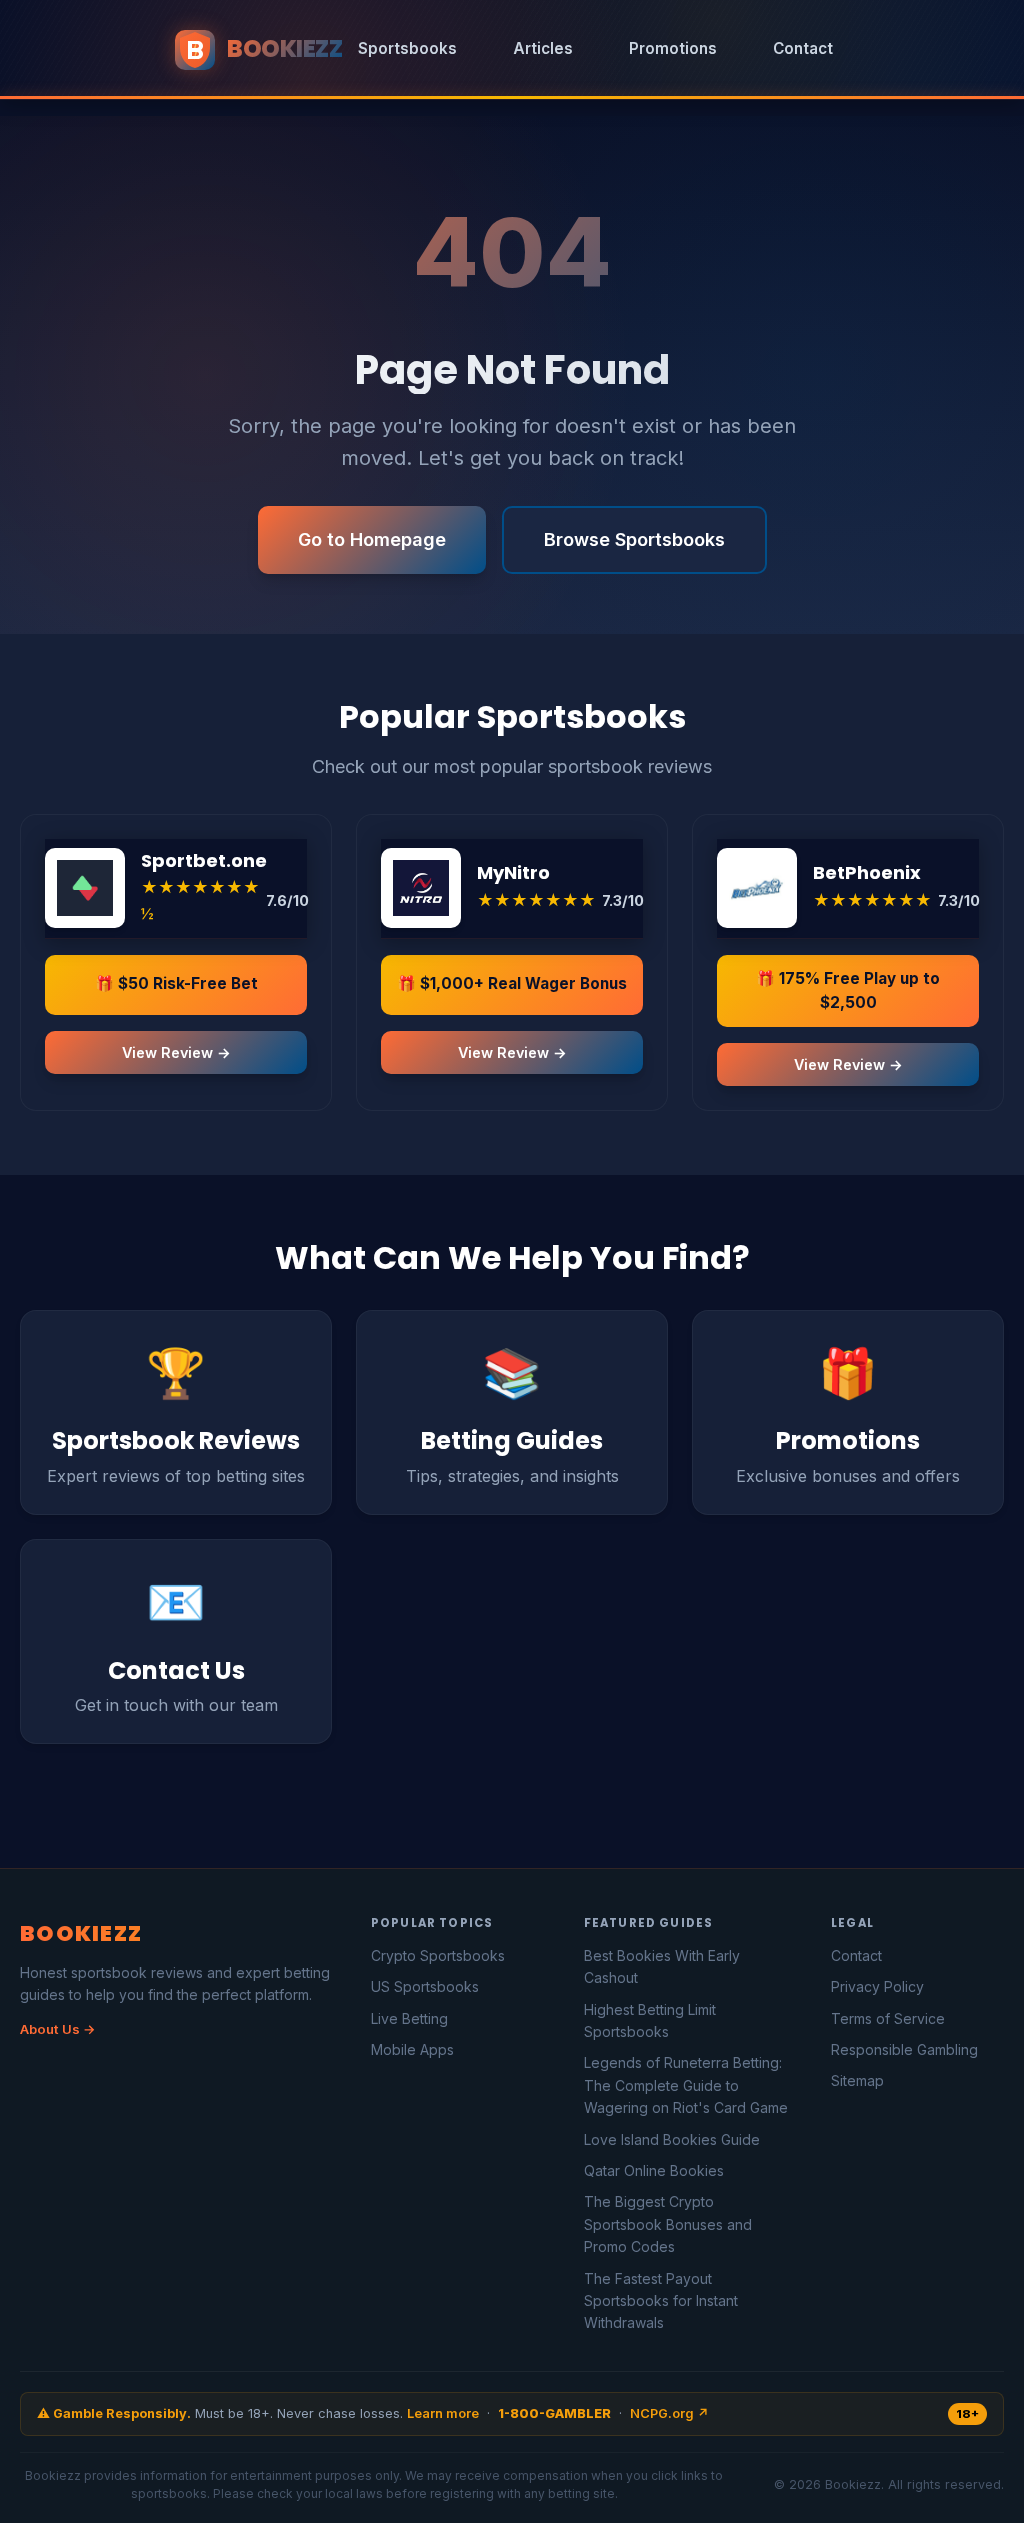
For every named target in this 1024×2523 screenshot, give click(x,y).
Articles (543, 48)
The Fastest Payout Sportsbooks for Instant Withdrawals (661, 2301)
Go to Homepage (372, 539)
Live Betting (409, 2018)
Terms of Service (888, 2018)
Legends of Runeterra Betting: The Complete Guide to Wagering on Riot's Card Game (686, 2085)
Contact (803, 48)
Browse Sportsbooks (634, 539)
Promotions (673, 48)
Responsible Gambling (904, 2049)
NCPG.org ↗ (669, 2413)
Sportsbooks (407, 48)
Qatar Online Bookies (654, 2170)
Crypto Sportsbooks (438, 1955)
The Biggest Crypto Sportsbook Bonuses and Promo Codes (668, 2224)
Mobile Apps (412, 2049)
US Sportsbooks (425, 1986)
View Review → (176, 1052)
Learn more (443, 2413)
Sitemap (857, 2080)
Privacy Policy (877, 1986)
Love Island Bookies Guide (672, 2139)
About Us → (58, 2029)
